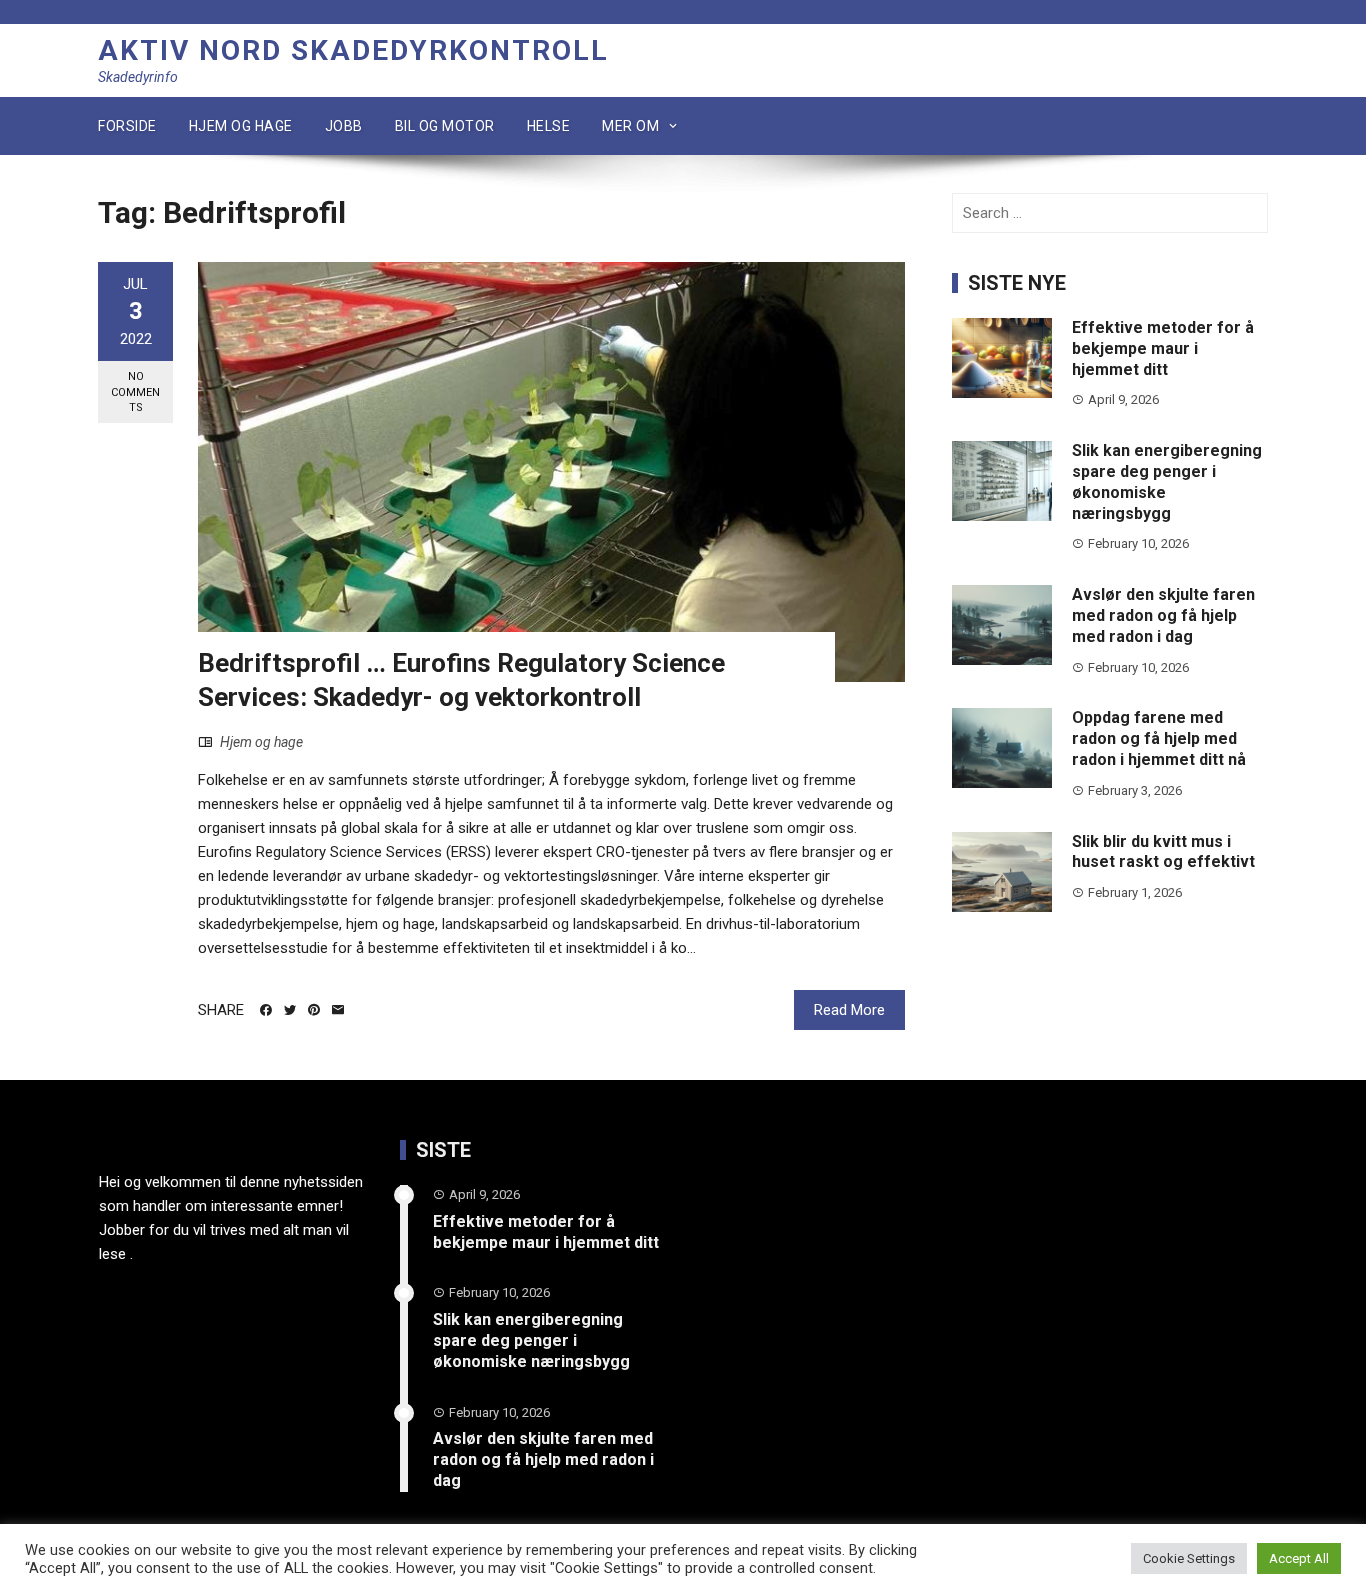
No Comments (135, 392)
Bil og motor (445, 126)
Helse (549, 126)
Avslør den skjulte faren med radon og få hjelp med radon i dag (1163, 615)
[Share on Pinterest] (314, 1010)
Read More (849, 1010)
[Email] (338, 1010)
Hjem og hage (241, 126)
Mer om (630, 126)
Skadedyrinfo (138, 77)
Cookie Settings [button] (1189, 1558)
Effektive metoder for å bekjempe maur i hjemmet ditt (1163, 348)
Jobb (344, 126)
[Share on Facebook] (266, 1010)
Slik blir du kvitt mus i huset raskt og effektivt (1163, 852)
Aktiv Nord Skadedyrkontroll (353, 50)
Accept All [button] (1299, 1558)
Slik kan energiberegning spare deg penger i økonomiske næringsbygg (531, 1340)
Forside (127, 126)
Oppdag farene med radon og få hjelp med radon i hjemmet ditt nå (1159, 738)
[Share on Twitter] (290, 1010)
